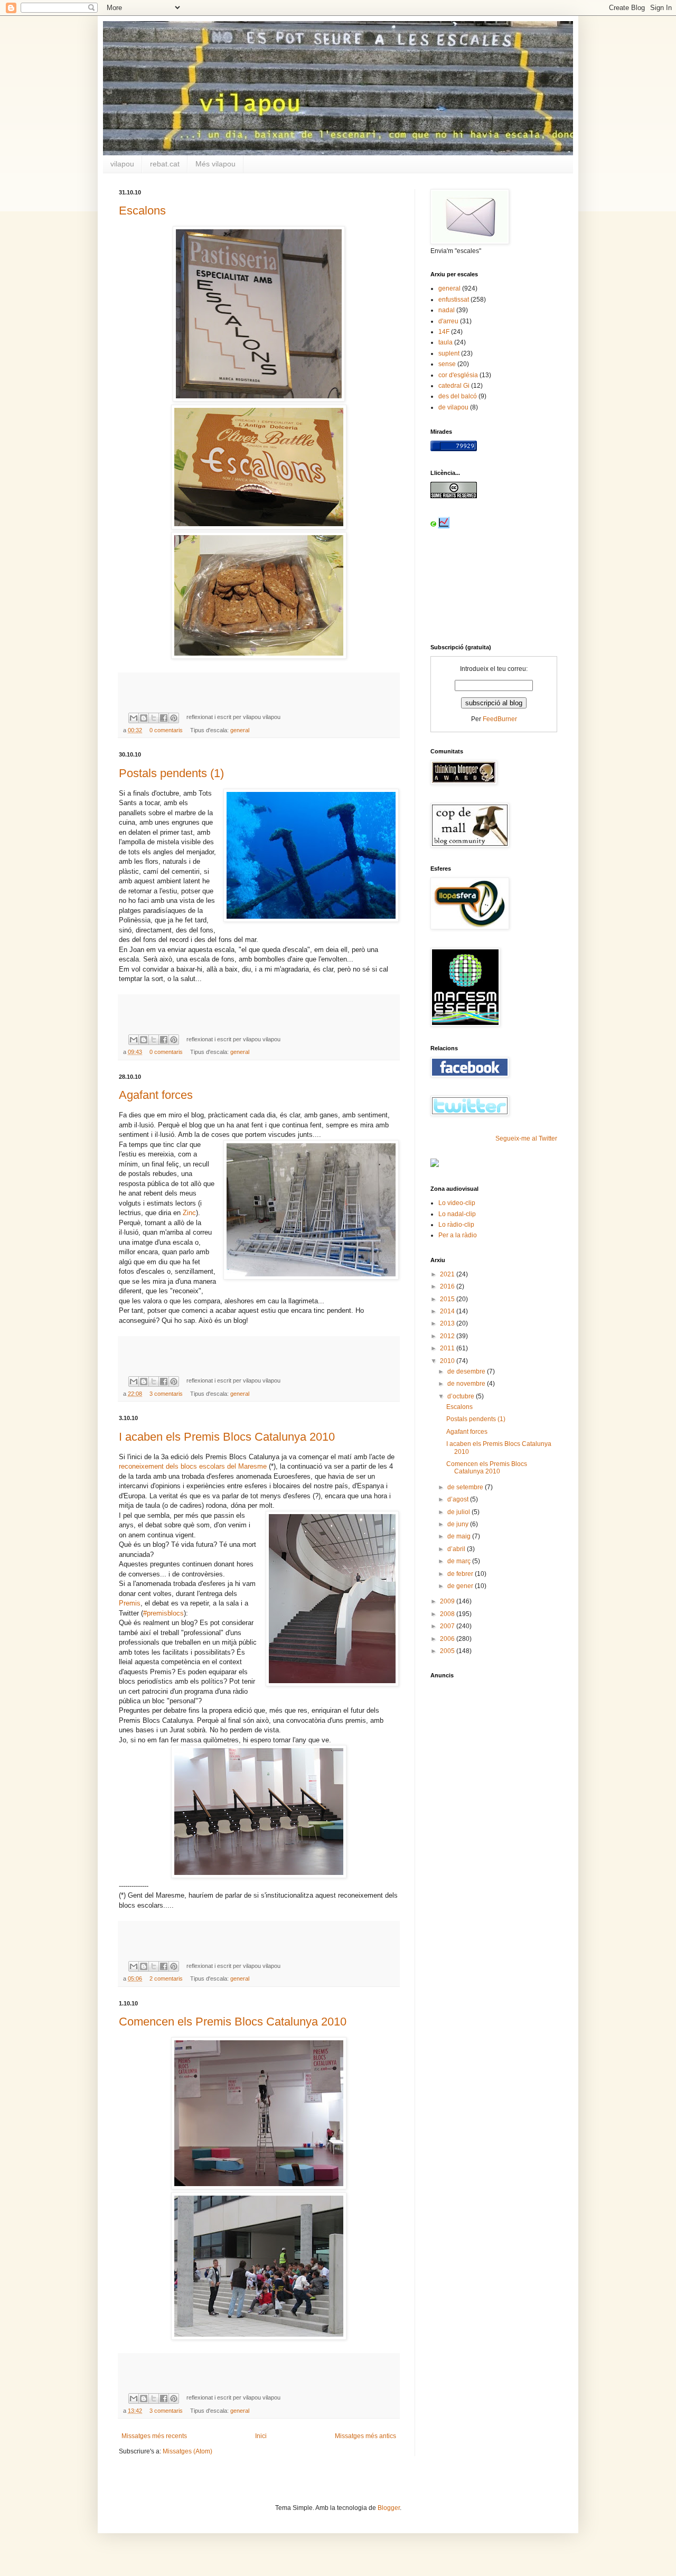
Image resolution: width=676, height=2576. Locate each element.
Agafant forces (156, 1095)
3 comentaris (166, 1394)
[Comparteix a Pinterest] (174, 718)
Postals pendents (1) (171, 773)
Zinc (189, 1213)
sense (447, 364)
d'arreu (448, 321)
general (240, 730)
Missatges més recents (154, 2436)
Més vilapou (215, 164)
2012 (448, 1336)
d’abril (457, 1549)
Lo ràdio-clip (456, 1225)
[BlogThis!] (144, 718)
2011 (448, 1348)
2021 (448, 1274)
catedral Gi (454, 386)
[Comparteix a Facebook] (164, 718)
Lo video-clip (457, 1203)
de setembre (466, 1487)
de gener (461, 1586)
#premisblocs (163, 1613)
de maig (460, 1536)
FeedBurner (500, 719)
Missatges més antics (365, 2436)
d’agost (459, 1499)
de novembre (467, 1384)
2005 (448, 1651)
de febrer (461, 1574)
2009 (448, 1601)
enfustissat (454, 300)
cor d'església (458, 375)
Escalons (142, 211)
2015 (448, 1299)
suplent (449, 353)
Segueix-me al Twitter (526, 1138)
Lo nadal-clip (457, 1214)
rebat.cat (165, 164)
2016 (448, 1286)
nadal (447, 310)
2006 (448, 1639)
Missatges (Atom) (187, 2451)
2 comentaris (166, 1978)
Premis (130, 1603)
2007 (448, 1626)
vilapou (122, 164)
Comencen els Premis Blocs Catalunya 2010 (233, 2022)
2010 (448, 1361)
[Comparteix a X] (154, 718)
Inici (261, 2436)
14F (444, 332)
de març (460, 1561)
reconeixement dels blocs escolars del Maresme (193, 1466)
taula (445, 342)
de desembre (467, 1371)
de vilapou (453, 407)
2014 (448, 1311)
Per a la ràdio (458, 1235)
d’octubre (462, 1396)
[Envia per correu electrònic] (134, 718)
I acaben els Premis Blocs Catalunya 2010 (227, 1437)
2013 (448, 1323)
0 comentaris (166, 730)
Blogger (389, 2508)
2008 (448, 1614)
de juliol (459, 1512)
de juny (459, 1524)
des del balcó (458, 396)
